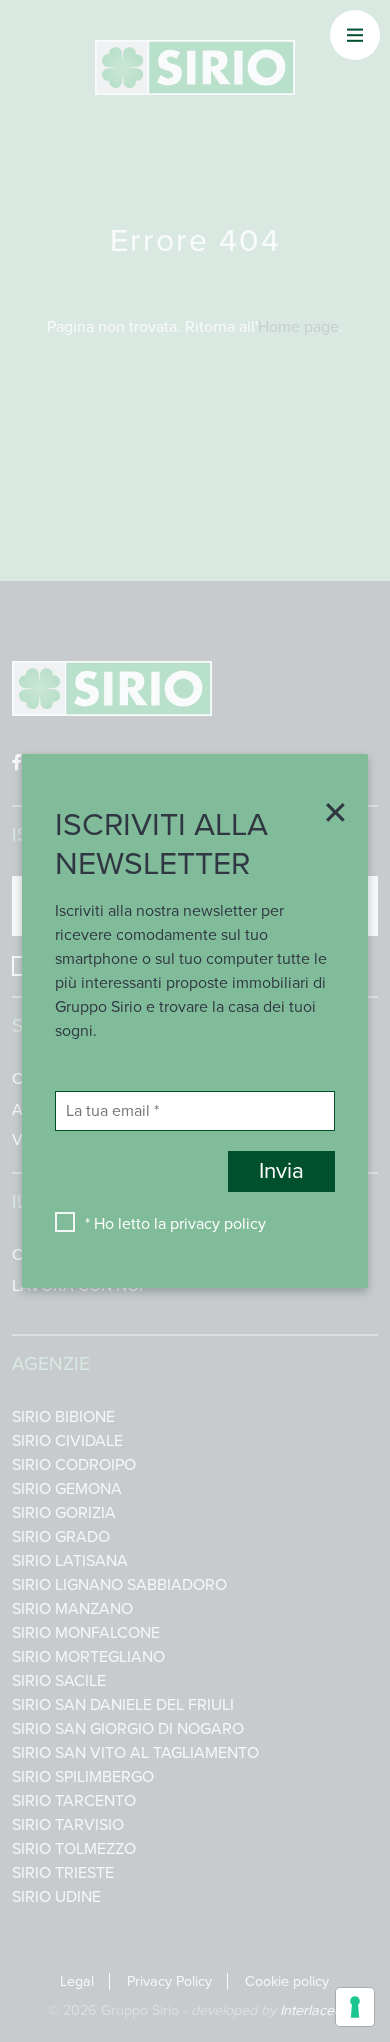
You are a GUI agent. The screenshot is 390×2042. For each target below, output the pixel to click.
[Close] (329, 814)
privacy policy (218, 1224)
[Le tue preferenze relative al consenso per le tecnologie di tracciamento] (355, 2007)
